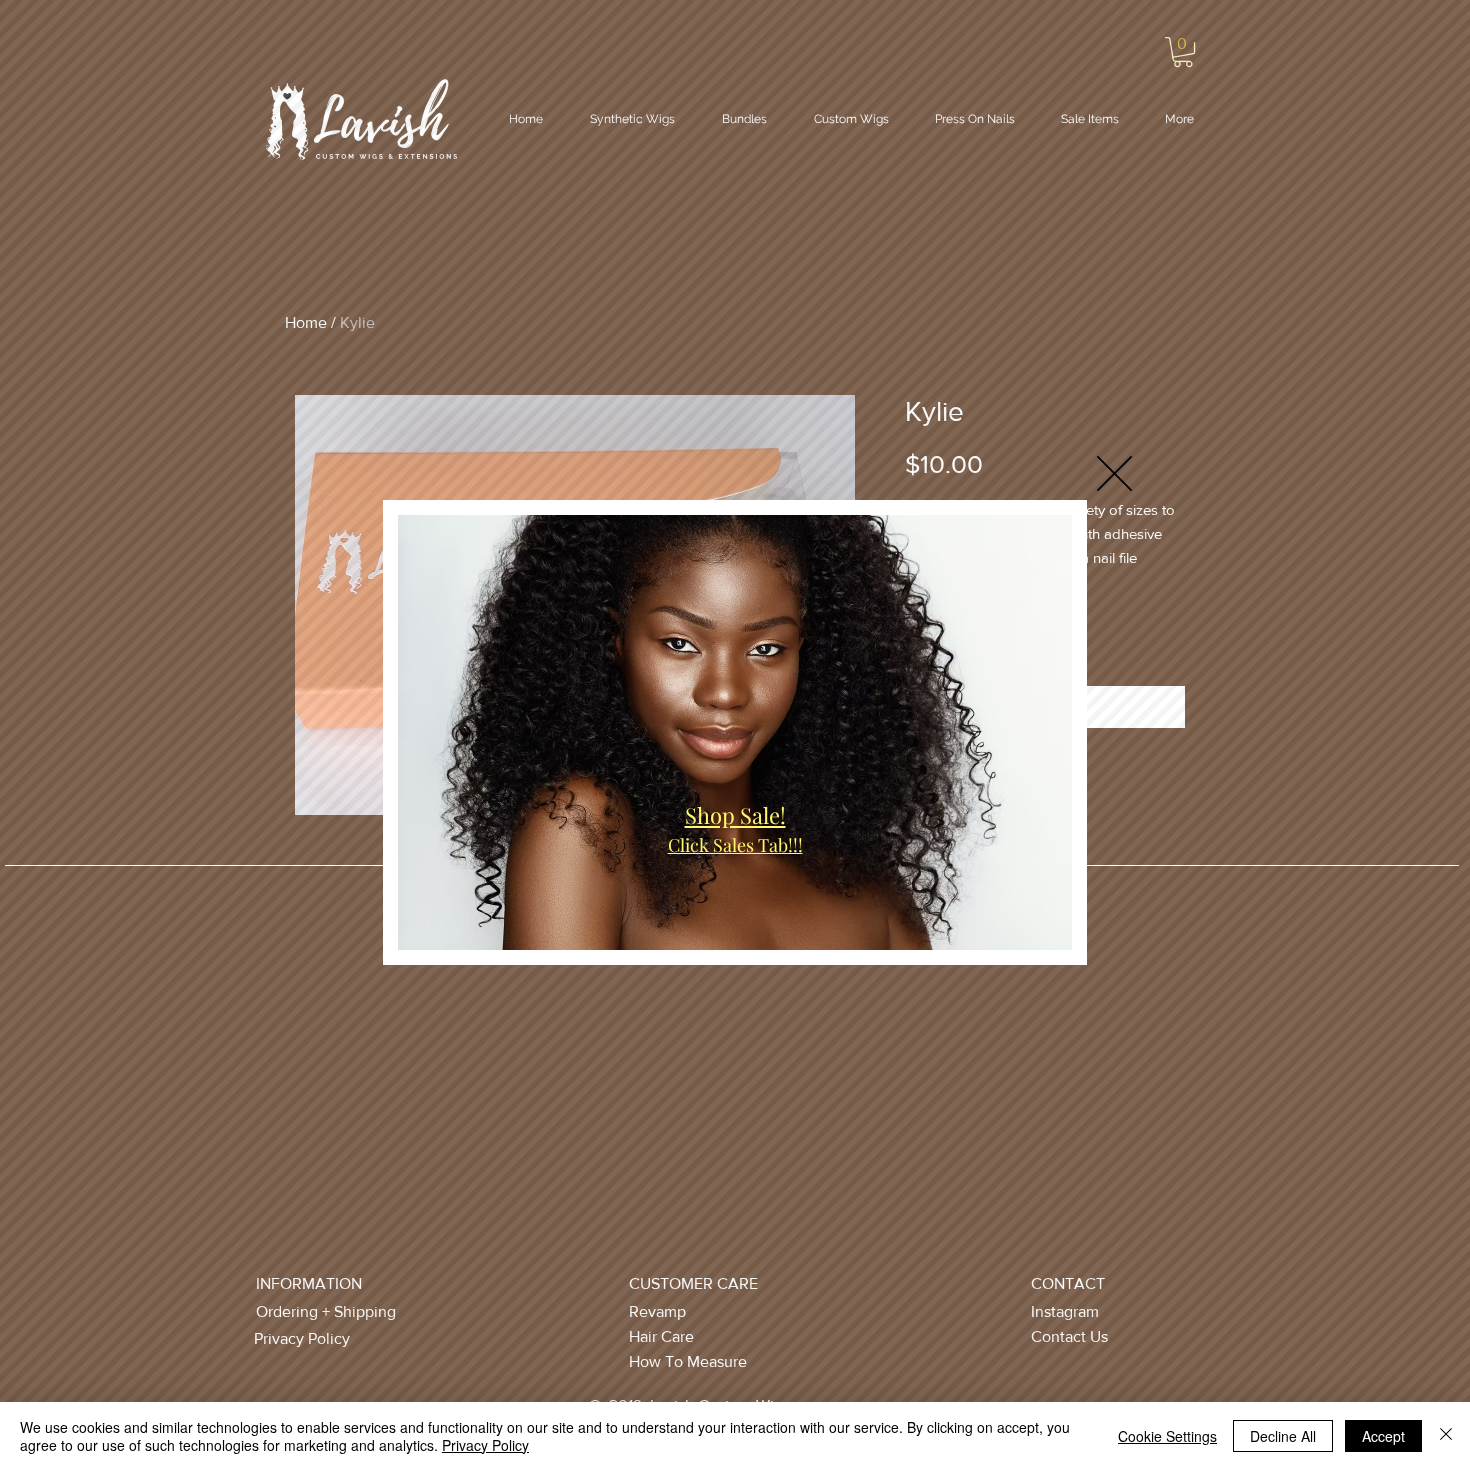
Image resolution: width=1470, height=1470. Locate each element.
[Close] (1446, 1436)
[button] (1114, 473)
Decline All (1283, 1436)
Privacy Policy (485, 1445)
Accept (1383, 1436)
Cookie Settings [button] (1167, 1436)
